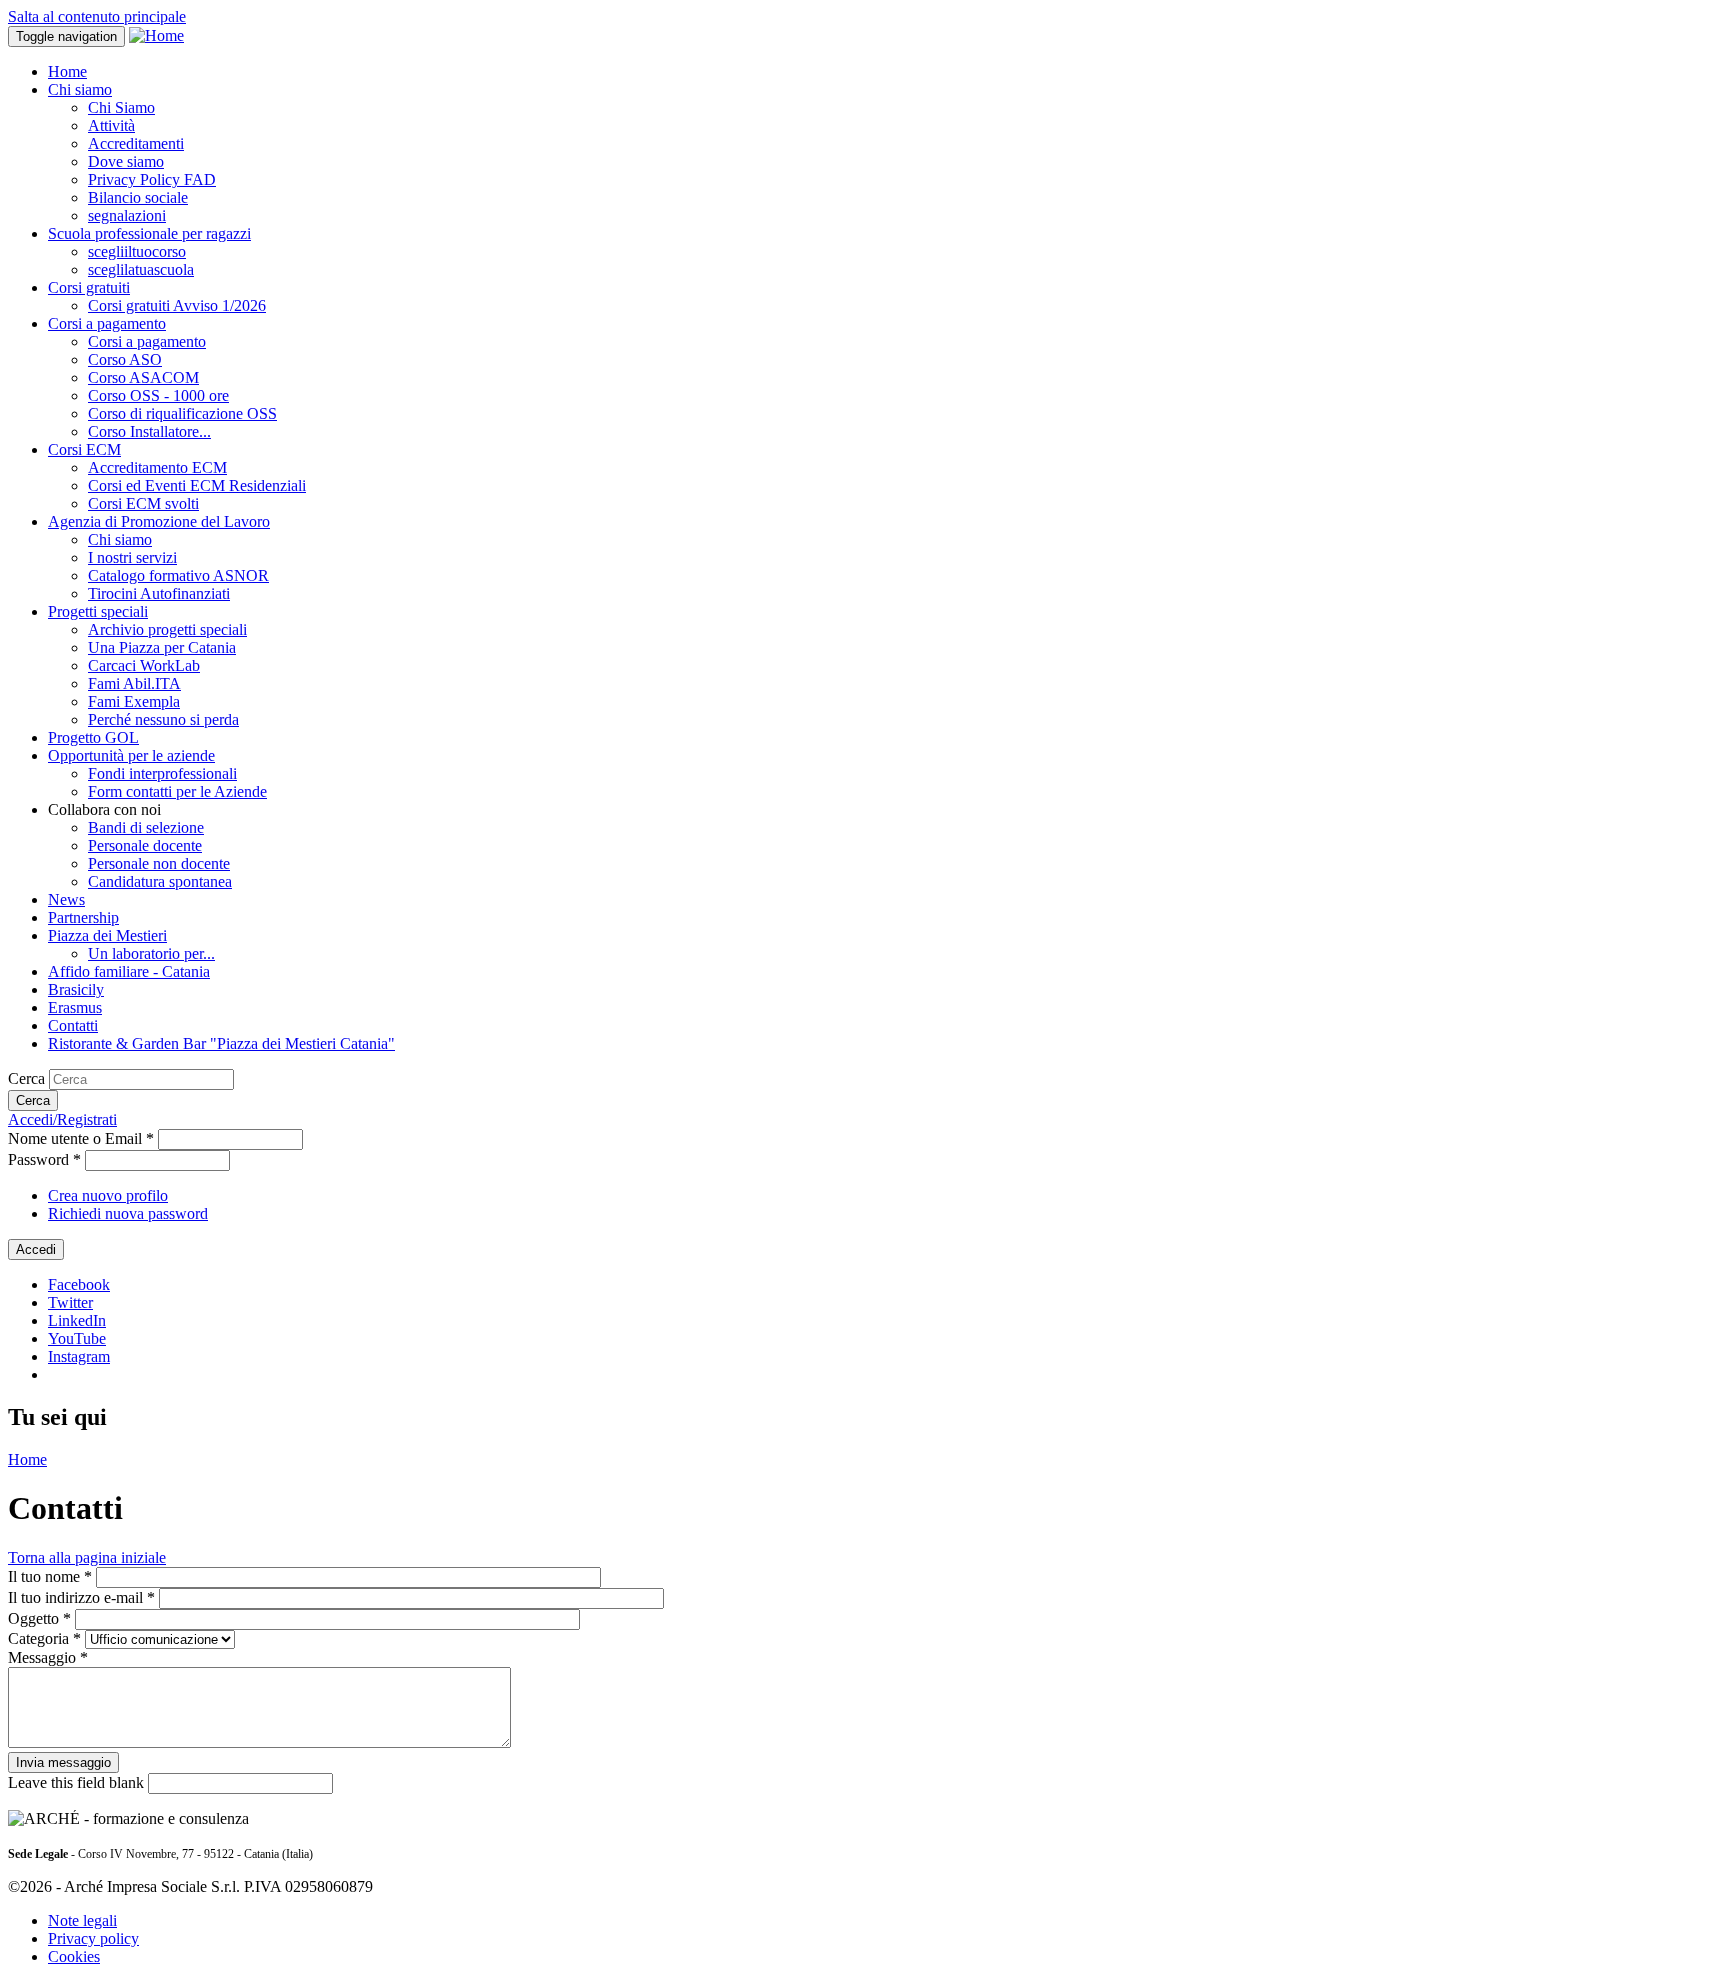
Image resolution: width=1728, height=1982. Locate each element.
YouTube (77, 1338)
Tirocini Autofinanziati (159, 593)
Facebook (79, 1284)
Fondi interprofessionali (162, 773)
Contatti (73, 1025)
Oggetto (39, 1618)
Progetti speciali (98, 611)
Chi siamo (80, 89)
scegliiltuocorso (137, 251)
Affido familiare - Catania (129, 971)
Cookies (74, 1956)
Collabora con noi (104, 809)
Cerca (28, 1078)
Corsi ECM (84, 449)
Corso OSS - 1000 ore (158, 395)
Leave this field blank (78, 1782)
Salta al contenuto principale (97, 16)
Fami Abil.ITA (134, 683)
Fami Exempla (134, 701)
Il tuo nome (50, 1576)
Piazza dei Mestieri (107, 935)
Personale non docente (159, 863)
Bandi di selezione (146, 827)
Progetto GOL (93, 737)
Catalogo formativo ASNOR (178, 575)
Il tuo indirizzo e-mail (81, 1597)
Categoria (44, 1638)
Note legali (82, 1920)
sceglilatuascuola (141, 269)
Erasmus (75, 1007)
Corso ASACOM (143, 377)
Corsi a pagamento (107, 323)
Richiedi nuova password (128, 1213)
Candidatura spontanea (160, 881)
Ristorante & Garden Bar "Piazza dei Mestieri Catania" (221, 1043)
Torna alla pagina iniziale (87, 1557)
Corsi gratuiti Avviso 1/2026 (177, 305)
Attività (111, 125)
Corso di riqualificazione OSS (182, 413)
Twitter (70, 1302)
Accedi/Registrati (62, 1119)
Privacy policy (93, 1938)
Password (44, 1159)
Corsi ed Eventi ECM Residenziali (197, 485)
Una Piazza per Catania (162, 647)
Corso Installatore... (149, 431)
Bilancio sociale (138, 197)
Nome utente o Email (81, 1138)
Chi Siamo (121, 107)
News (66, 899)
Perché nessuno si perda (163, 719)
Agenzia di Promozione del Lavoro (159, 521)
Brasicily (76, 989)
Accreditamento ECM (157, 467)
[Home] (156, 35)
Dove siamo (126, 161)
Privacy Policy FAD (152, 179)
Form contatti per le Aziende (177, 791)
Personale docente (145, 845)
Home (67, 71)
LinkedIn (77, 1320)
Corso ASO (125, 359)
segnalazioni (127, 215)
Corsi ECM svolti (143, 503)
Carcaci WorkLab (144, 665)
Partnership (83, 917)
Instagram (79, 1356)
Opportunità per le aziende (131, 755)
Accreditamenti (136, 143)
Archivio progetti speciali (167, 629)
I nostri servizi (132, 557)
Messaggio (48, 1657)
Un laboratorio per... (151, 953)
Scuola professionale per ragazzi (149, 233)
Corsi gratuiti (89, 287)
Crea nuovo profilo (108, 1195)
